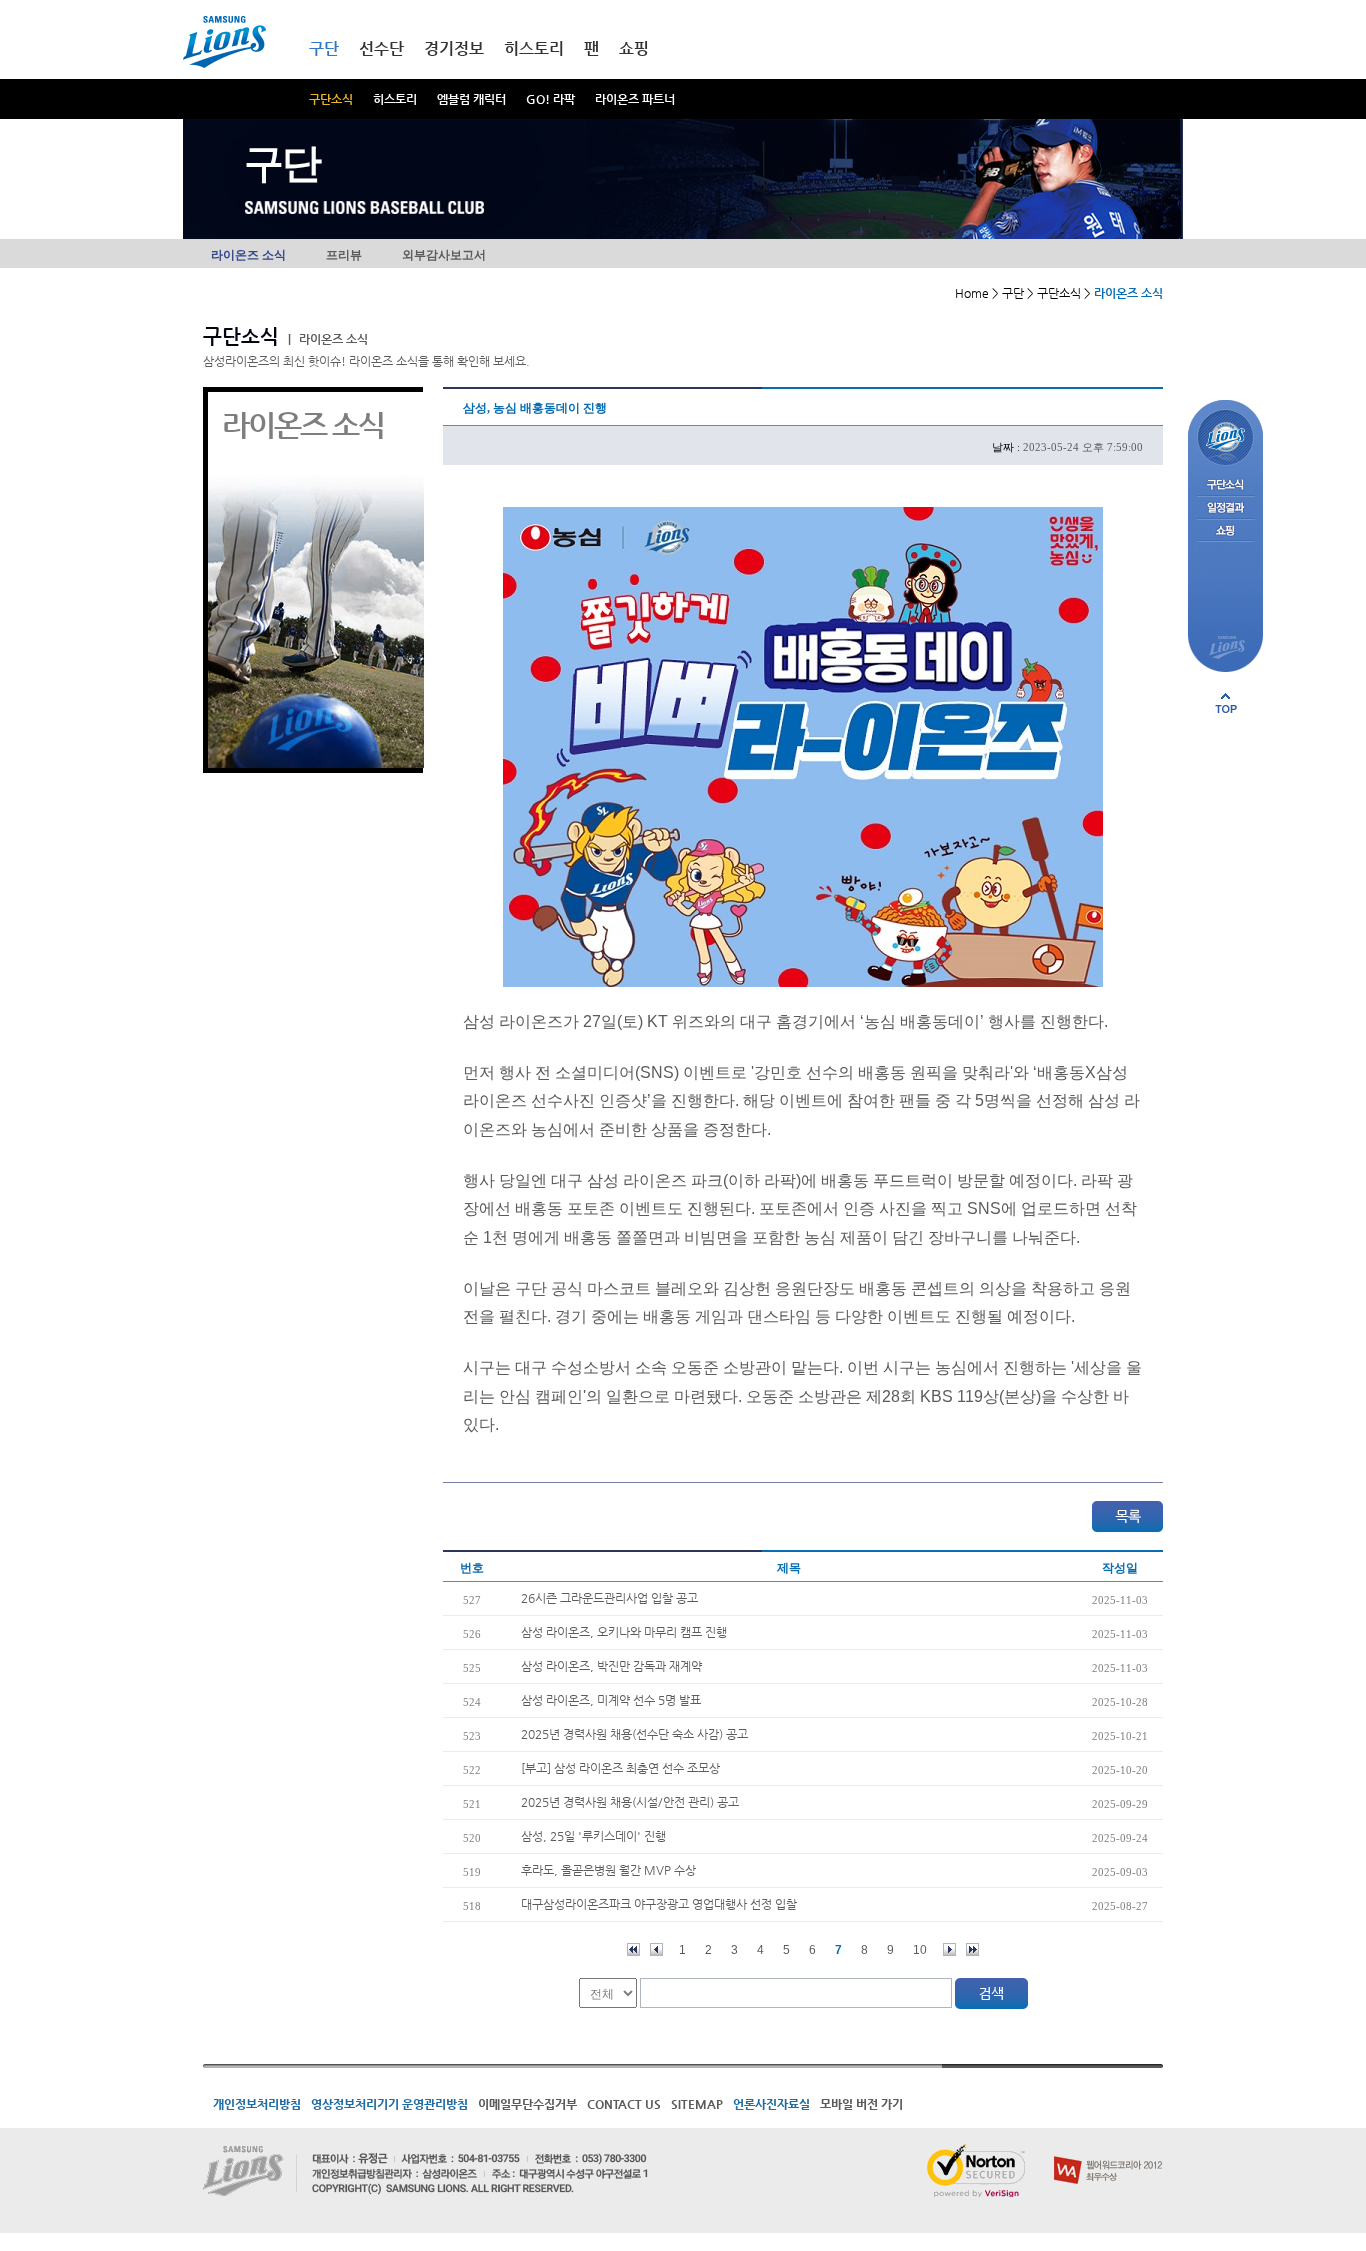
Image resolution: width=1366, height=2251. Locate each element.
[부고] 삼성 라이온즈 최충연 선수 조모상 (620, 1768)
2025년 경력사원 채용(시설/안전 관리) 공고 (630, 1802)
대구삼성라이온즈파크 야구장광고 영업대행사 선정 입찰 (659, 1904)
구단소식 (331, 99)
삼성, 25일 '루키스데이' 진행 (593, 1836)
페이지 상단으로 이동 (1226, 703)
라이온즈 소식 (248, 255)
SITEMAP (697, 2104)
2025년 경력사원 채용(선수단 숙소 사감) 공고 (634, 1734)
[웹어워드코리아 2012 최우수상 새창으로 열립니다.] (1108, 2152)
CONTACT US (624, 2104)
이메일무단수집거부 (527, 2104)
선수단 (381, 48)
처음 (633, 1949)
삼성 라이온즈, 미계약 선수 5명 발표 (611, 1700)
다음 (949, 1949)
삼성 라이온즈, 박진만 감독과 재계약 (611, 1666)
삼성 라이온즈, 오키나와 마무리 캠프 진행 (624, 1632)
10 (920, 1950)
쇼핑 (634, 48)
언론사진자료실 (771, 2104)
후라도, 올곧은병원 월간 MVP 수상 (608, 1870)
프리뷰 (344, 255)
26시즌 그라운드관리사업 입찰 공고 (609, 1598)
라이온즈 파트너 (635, 99)
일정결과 (1225, 508)
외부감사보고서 (444, 255)
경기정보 (454, 48)
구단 (324, 48)
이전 (656, 1949)
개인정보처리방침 (257, 2104)
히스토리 (395, 99)
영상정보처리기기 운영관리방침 (389, 2104)
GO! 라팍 (550, 99)
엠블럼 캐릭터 (471, 99)
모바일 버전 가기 (861, 2104)
